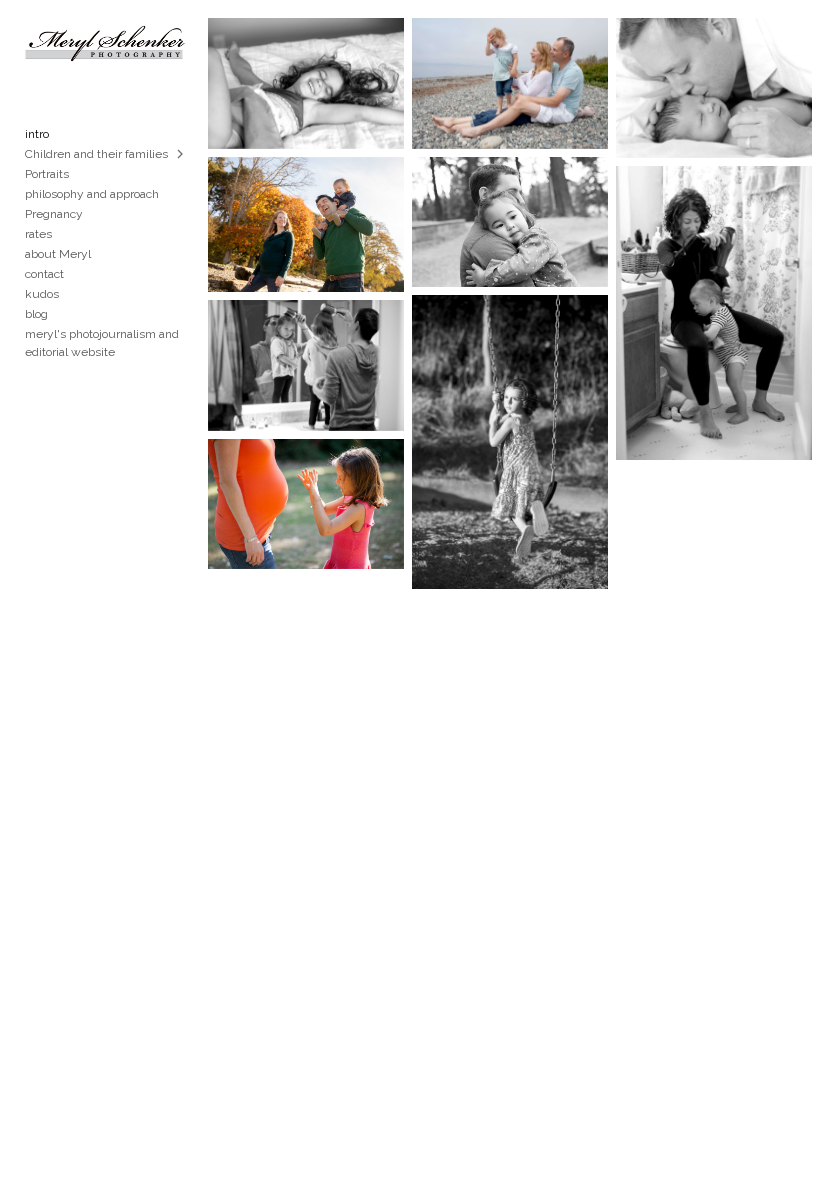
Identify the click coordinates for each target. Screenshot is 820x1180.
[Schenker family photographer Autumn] (510, 83)
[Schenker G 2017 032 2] (306, 83)
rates (38, 234)
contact (44, 274)
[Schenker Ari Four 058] (510, 442)
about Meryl (58, 254)
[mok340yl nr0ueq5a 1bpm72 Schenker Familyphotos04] (306, 224)
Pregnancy (54, 214)
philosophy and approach (92, 194)
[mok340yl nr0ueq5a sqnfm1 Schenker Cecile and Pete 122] (510, 222)
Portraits (47, 174)
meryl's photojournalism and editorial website (102, 343)
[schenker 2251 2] (714, 313)
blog (36, 314)
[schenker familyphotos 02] (306, 365)
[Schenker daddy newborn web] (714, 88)
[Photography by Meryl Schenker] (306, 504)
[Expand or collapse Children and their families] (181, 154)
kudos (42, 294)
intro (37, 134)
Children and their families (96, 154)
